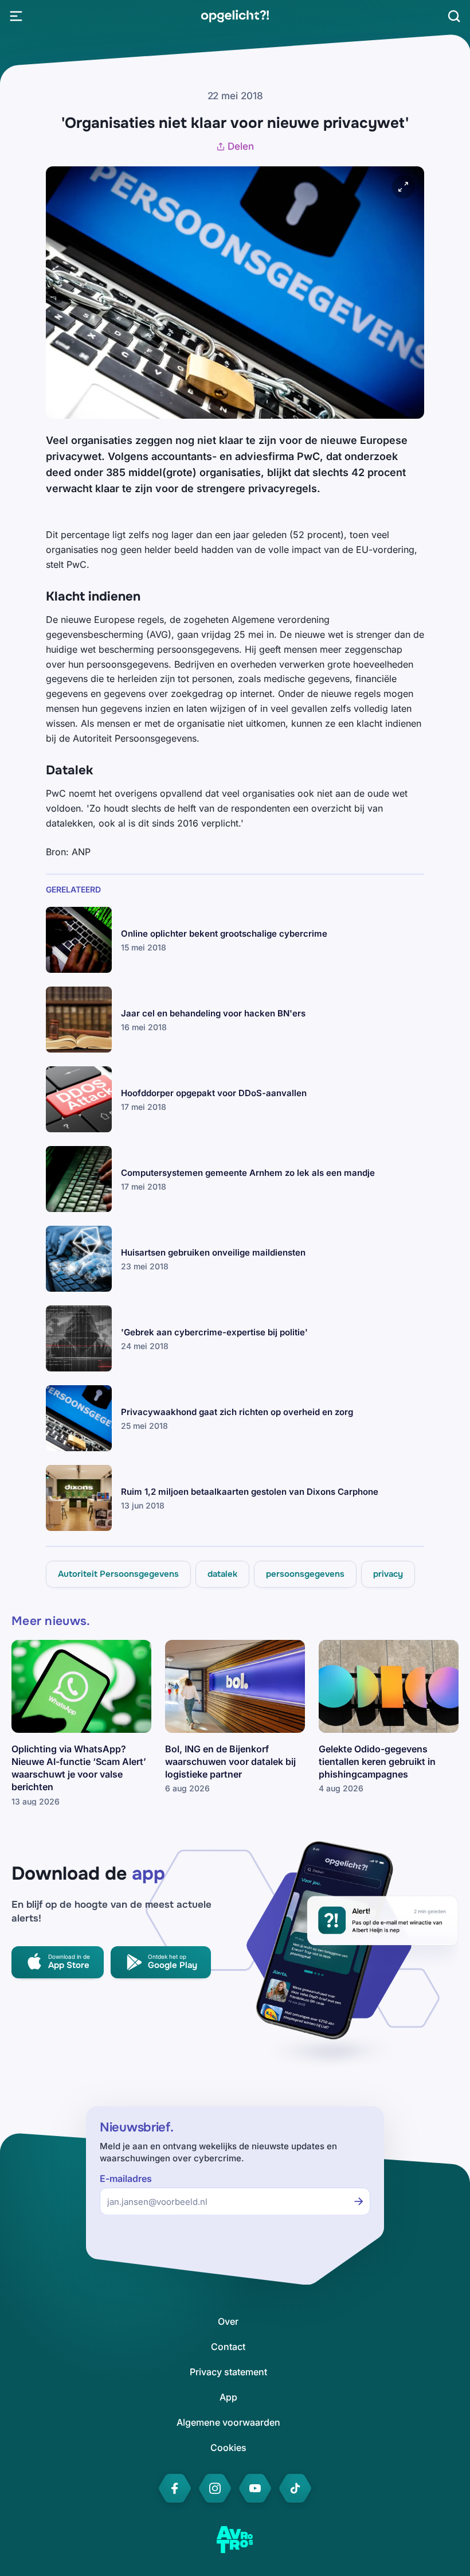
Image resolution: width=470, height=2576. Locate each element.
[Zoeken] (454, 16)
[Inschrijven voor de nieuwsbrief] (359, 2201)
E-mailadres (126, 2179)
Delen (241, 146)
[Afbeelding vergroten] (404, 187)
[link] (235, 16)
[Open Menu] (16, 16)
